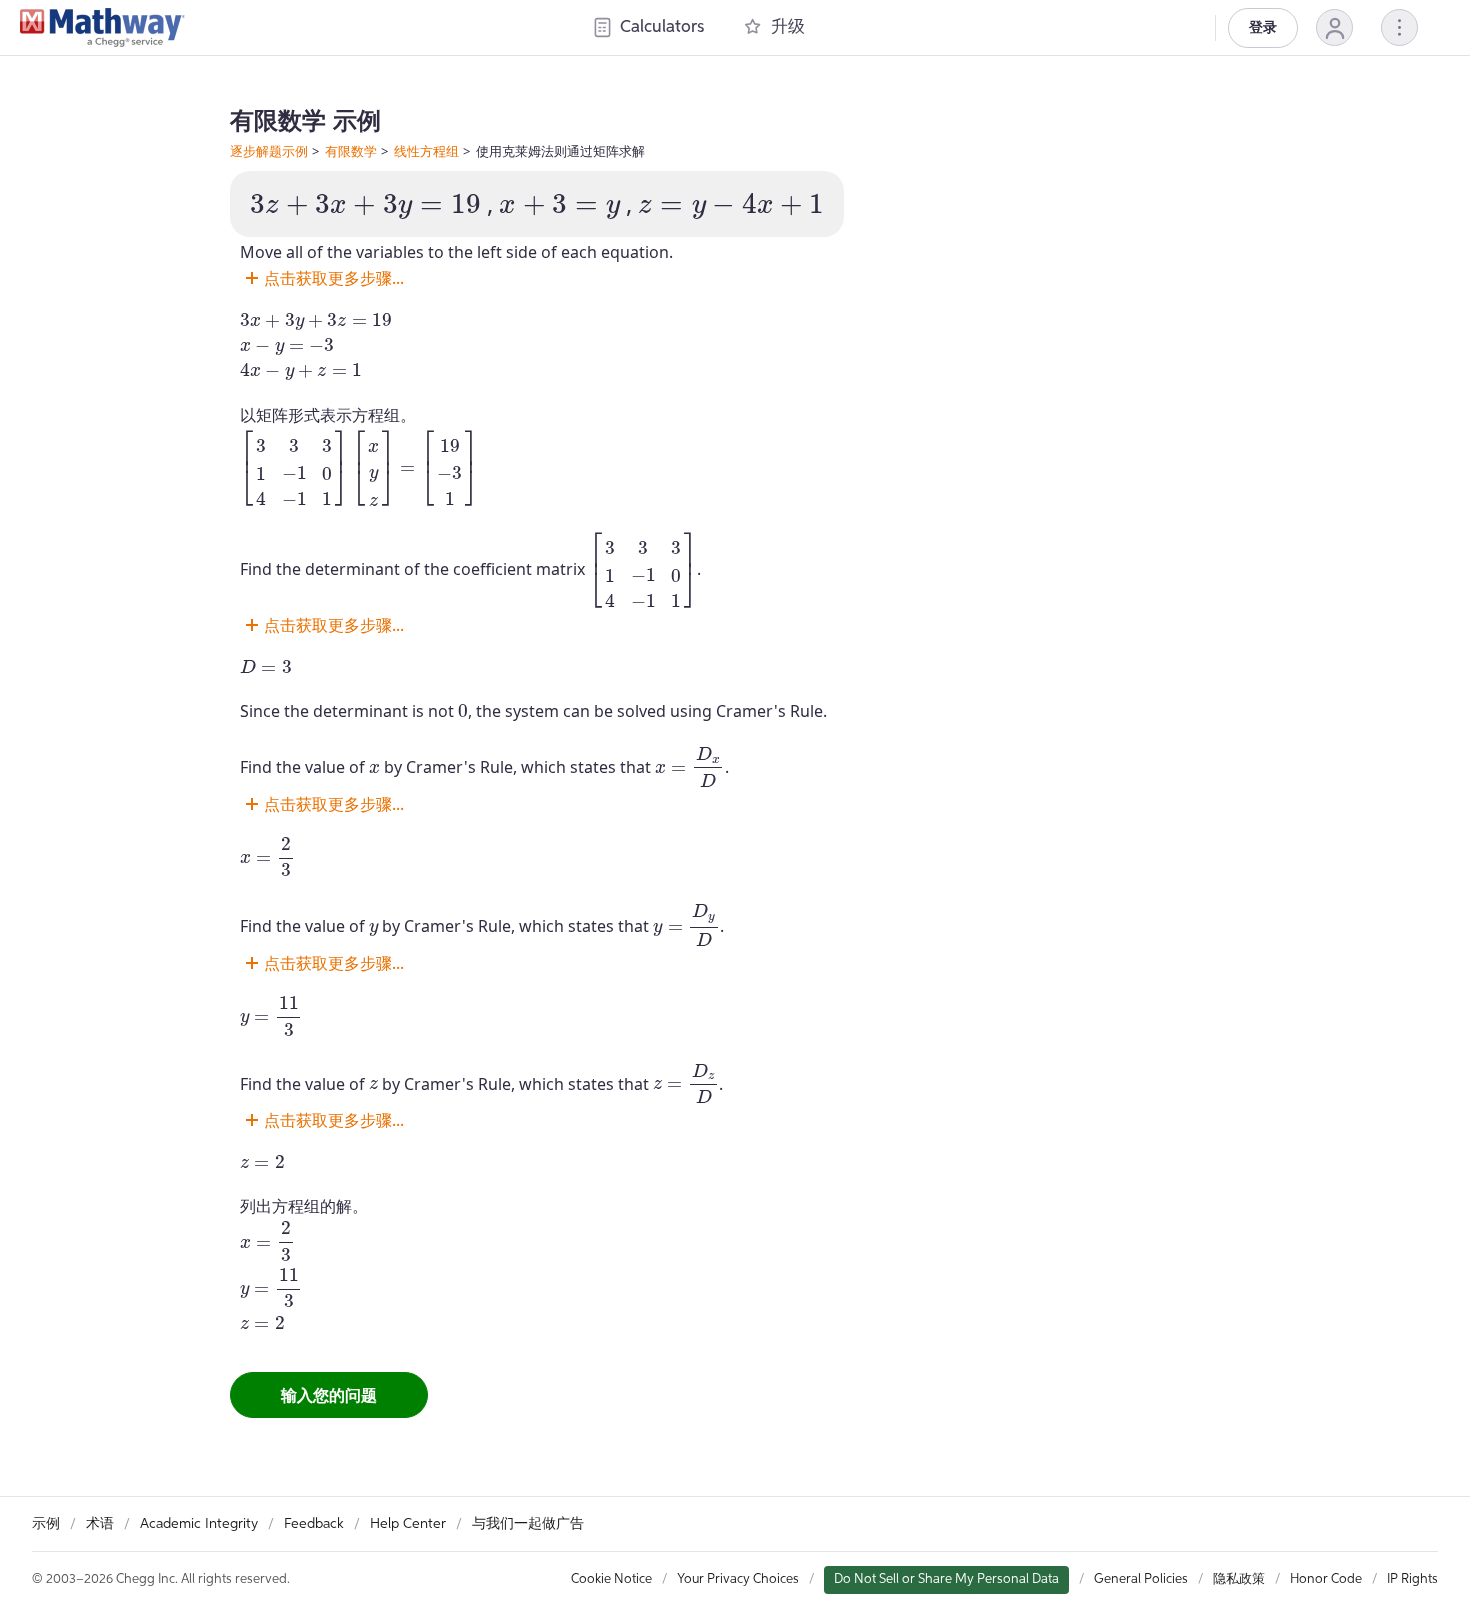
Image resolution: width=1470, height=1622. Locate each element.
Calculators (662, 27)
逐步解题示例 (269, 151)
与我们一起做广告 (528, 1524)
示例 (46, 1524)
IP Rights (1412, 1579)
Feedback (314, 1524)
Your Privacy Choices (738, 1579)
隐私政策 (1239, 1579)
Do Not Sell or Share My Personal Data (946, 1579)
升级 (788, 27)
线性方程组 (426, 151)
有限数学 (351, 151)
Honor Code (1326, 1579)
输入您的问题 (329, 1395)
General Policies (1141, 1579)
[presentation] (365, 206)
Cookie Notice (611, 1579)
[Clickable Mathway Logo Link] (102, 28)
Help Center (408, 1524)
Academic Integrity (199, 1524)
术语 (100, 1524)
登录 (1263, 28)
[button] (1334, 27)
